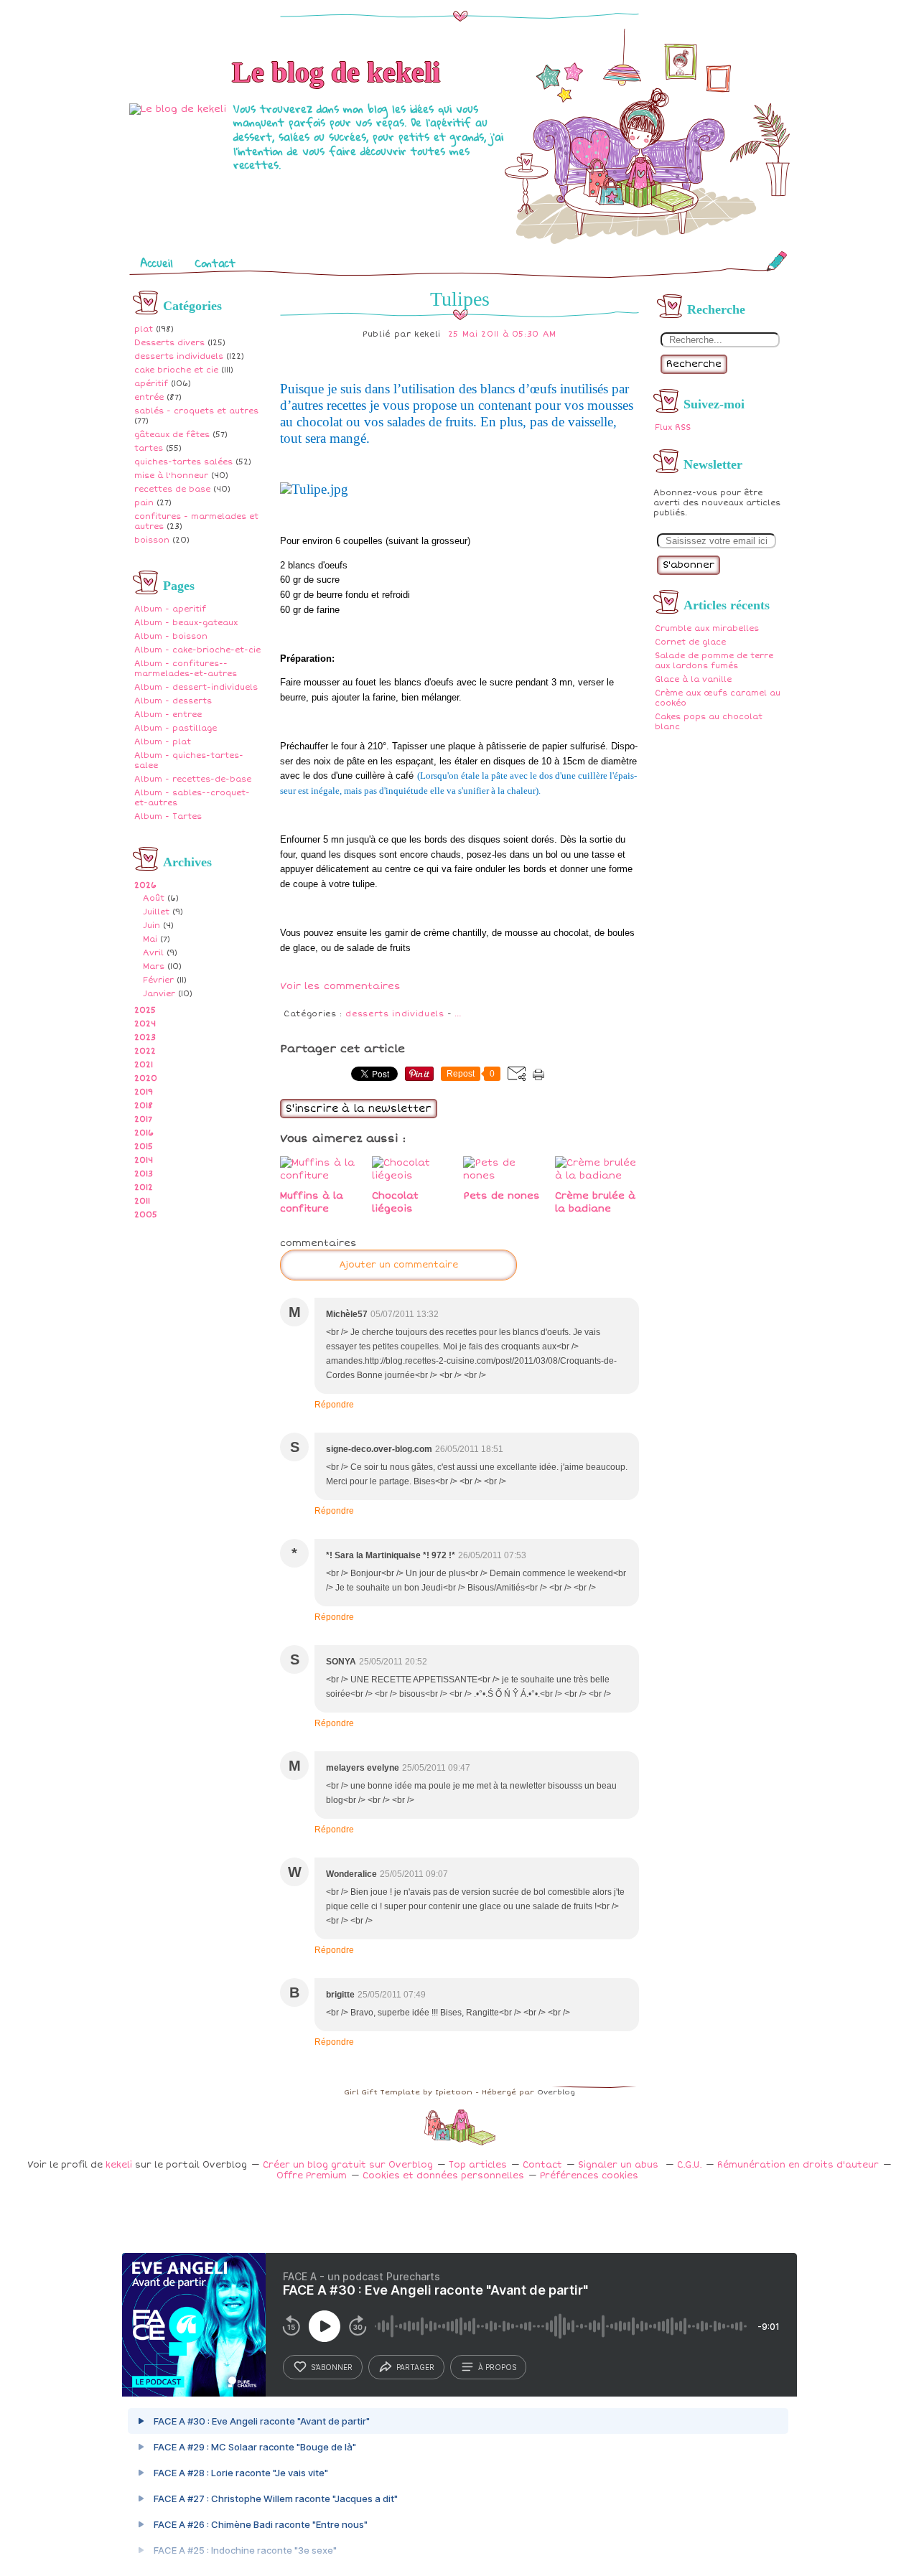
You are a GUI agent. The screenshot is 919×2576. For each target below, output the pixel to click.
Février (158, 980)
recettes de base (172, 489)
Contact (215, 263)
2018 (144, 1106)
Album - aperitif (170, 609)
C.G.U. (689, 2165)
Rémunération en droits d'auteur (798, 2165)
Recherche (694, 364)
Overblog (556, 2092)
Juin (151, 926)
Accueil (157, 263)
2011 (142, 1201)
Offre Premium (312, 2176)
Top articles (478, 2165)
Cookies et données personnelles (443, 2176)
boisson (152, 540)
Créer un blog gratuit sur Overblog (348, 2165)
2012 (144, 1188)
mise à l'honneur (171, 476)
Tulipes (460, 299)
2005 (146, 1215)
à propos (497, 2367)
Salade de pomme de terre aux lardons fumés (714, 661)
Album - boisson (171, 636)
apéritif (151, 384)
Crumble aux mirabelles (707, 628)
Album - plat (163, 742)
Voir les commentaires (340, 986)
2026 (145, 885)
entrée (149, 397)
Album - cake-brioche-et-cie (197, 650)
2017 (143, 1119)
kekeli (119, 2165)
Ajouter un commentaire (398, 1265)
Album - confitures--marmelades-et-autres (186, 669)
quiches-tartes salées (183, 462)
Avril (153, 953)
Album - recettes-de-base (193, 779)
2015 (144, 1147)
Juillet (156, 912)
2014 (144, 1160)
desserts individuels (179, 356)
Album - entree (168, 715)
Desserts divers (169, 343)
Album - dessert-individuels (196, 687)
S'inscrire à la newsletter (359, 1109)
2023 (145, 1038)
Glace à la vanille (693, 679)
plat (144, 329)
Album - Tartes (168, 816)
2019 (144, 1092)
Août (154, 898)
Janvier (159, 994)
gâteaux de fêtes (172, 435)
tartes (149, 448)
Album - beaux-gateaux (186, 623)
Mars (154, 966)
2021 (144, 1065)
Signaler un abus (620, 2165)
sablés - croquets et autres (196, 411)
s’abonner (332, 2367)
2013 (144, 1174)
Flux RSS (673, 427)
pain (144, 503)
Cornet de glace (690, 642)
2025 (145, 1010)
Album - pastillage (176, 728)
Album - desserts (173, 701)
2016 (144, 1133)
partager (415, 2367)
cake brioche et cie (176, 370)
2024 (145, 1024)
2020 (146, 1078)
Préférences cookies (589, 2176)
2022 (145, 1051)
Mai (150, 939)
